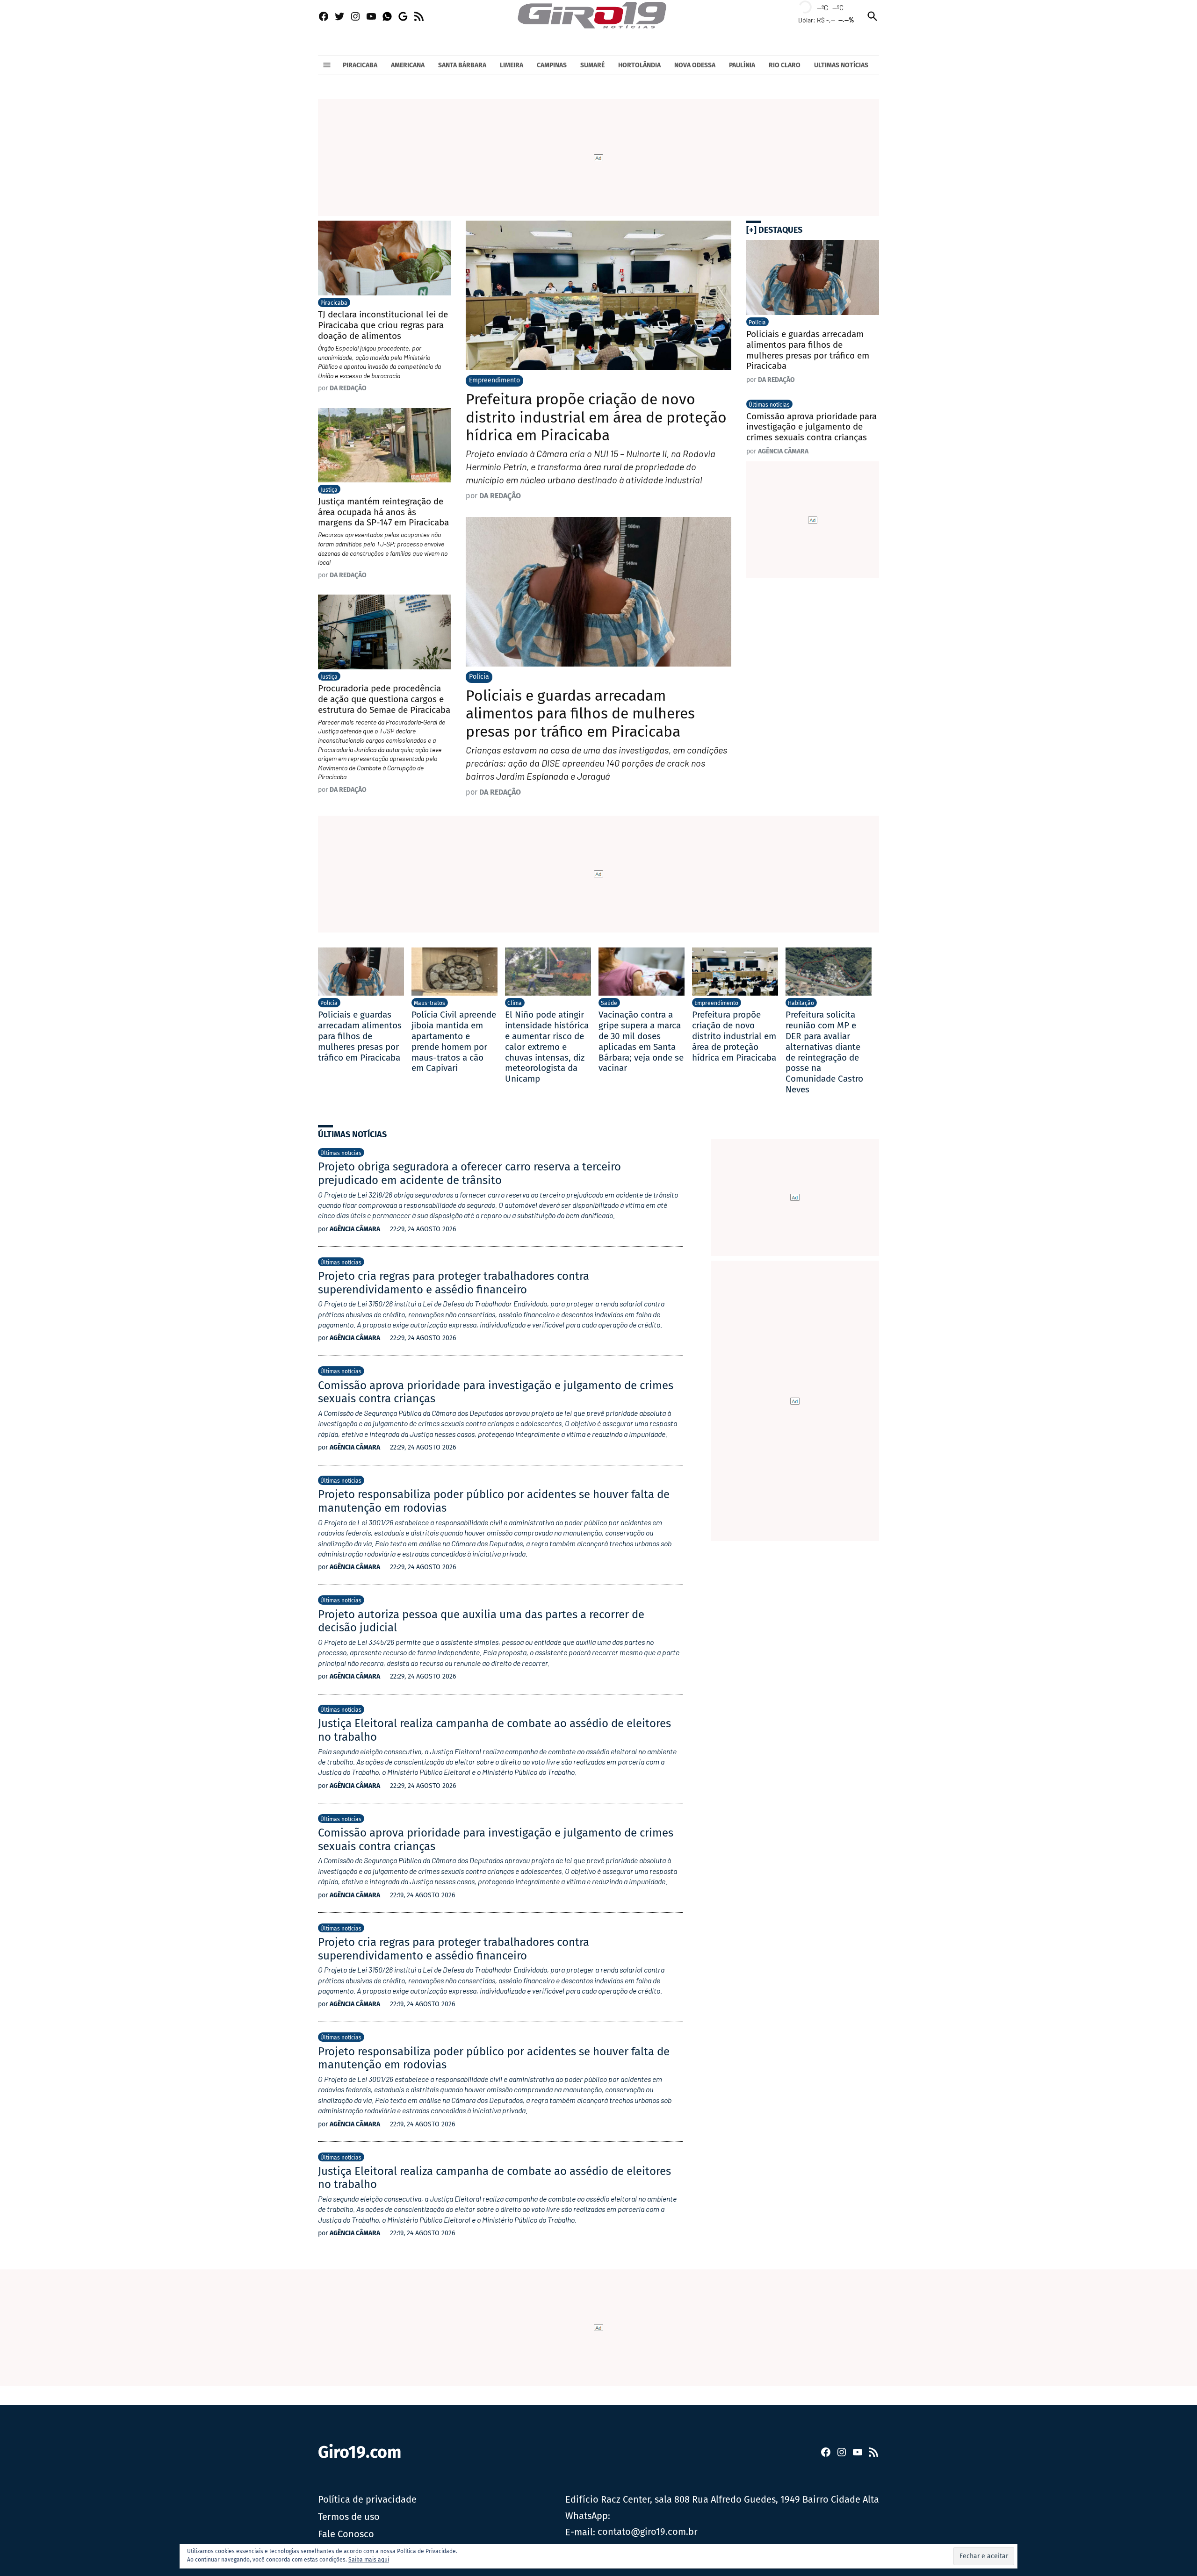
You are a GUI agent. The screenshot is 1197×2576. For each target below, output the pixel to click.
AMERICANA (408, 65)
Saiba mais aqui (369, 2560)
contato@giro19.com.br (648, 2532)
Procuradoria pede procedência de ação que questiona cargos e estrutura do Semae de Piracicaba (384, 699)
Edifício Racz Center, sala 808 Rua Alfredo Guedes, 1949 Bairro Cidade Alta (722, 2499)
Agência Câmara (783, 451)
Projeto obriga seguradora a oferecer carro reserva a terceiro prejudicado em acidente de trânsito (469, 1173)
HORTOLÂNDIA (639, 65)
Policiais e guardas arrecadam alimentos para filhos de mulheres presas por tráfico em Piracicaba (580, 714)
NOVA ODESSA (695, 65)
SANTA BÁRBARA (462, 65)
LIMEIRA (512, 65)
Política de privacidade (367, 2499)
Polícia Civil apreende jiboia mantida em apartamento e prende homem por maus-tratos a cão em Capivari (454, 1041)
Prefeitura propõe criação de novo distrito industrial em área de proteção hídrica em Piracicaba (596, 417)
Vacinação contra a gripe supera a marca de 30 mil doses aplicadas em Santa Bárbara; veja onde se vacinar (641, 1041)
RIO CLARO (785, 65)
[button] (984, 2556)
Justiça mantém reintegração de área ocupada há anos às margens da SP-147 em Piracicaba (383, 512)
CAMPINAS (552, 65)
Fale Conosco (346, 2534)
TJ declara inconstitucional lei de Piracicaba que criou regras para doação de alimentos (383, 325)
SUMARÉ (592, 65)
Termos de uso (349, 2517)
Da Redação (500, 496)
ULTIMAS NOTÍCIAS (841, 65)
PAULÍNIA (742, 65)
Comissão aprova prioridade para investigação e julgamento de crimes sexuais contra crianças (811, 427)
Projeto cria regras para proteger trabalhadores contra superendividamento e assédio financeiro (454, 1283)
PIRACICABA (360, 65)
